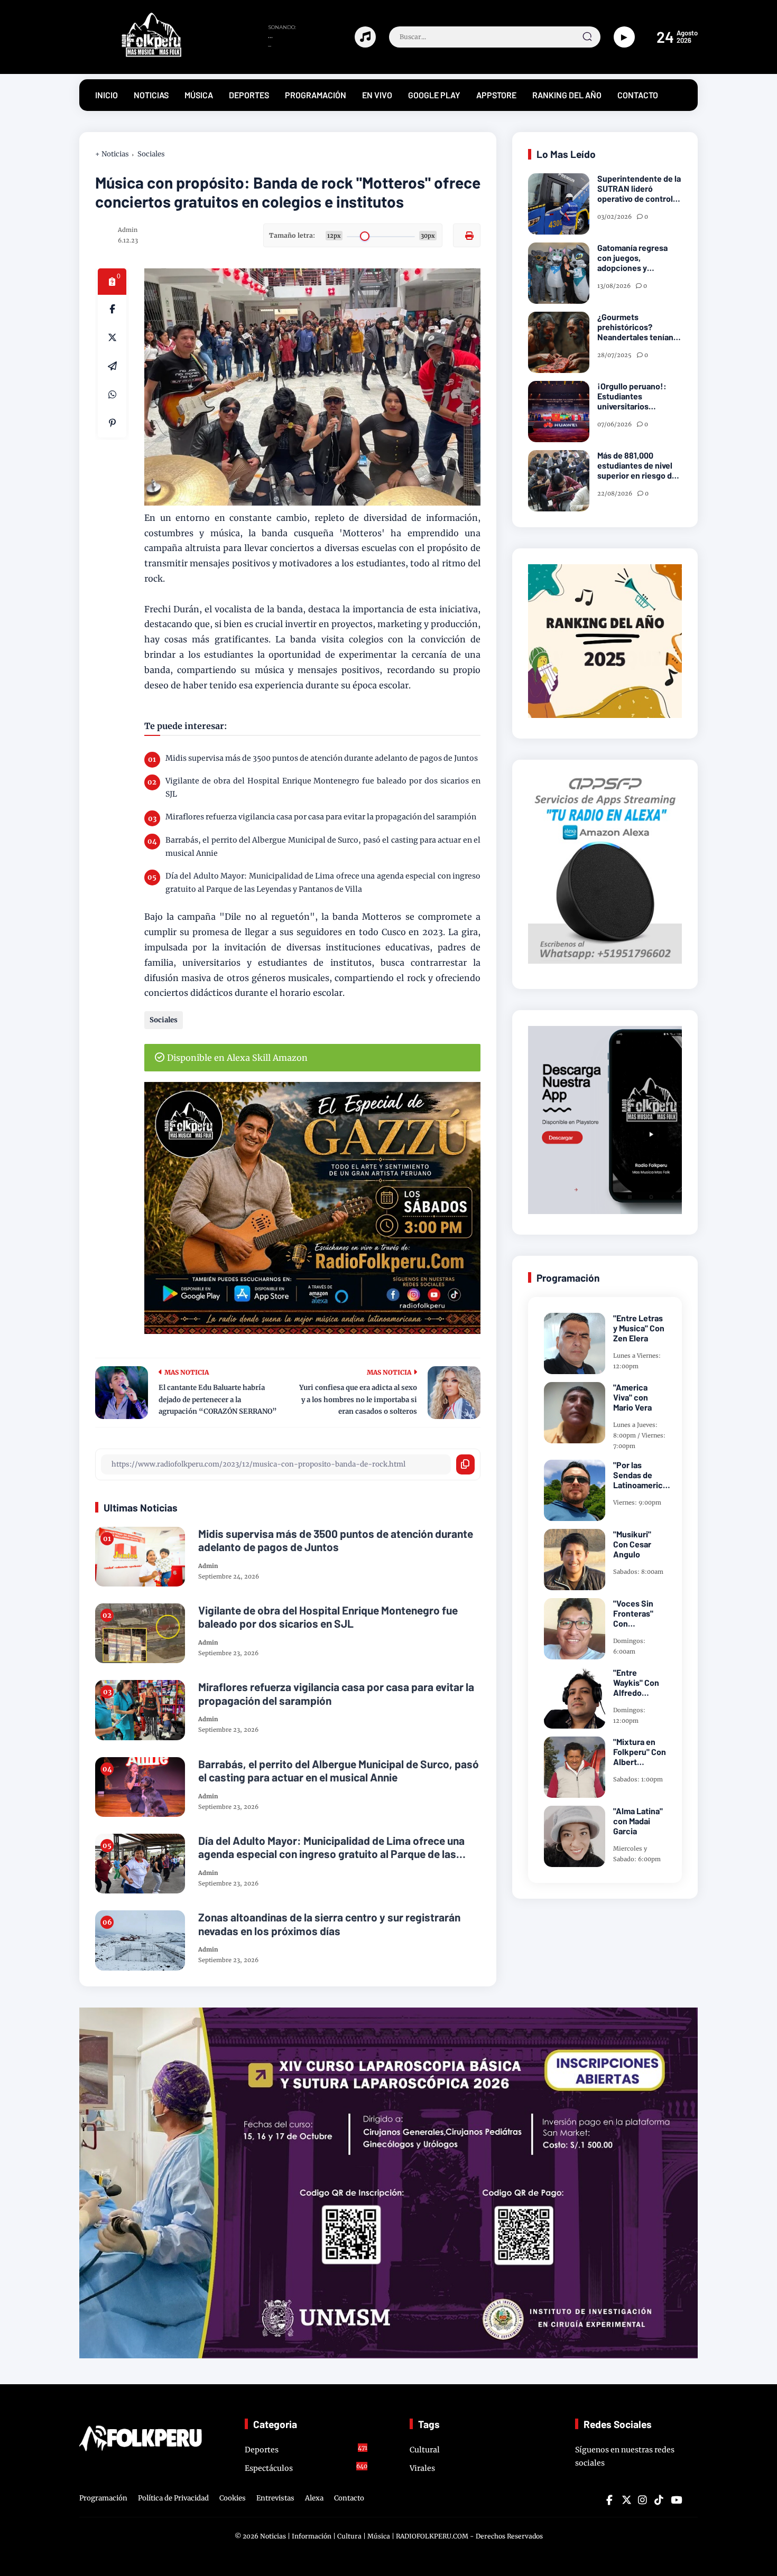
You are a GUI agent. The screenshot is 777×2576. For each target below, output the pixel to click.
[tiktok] (659, 2500)
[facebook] (112, 309)
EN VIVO (377, 95)
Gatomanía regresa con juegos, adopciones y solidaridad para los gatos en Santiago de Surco (636, 258)
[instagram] (642, 2500)
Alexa (314, 2498)
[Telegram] (112, 366)
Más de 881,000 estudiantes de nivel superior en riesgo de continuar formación (637, 465)
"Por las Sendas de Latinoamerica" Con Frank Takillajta (642, 1475)
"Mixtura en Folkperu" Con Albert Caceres (640, 1752)
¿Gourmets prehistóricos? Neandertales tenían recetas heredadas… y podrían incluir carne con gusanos (639, 327)
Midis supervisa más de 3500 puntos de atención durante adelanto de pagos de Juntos (322, 758)
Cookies (233, 2498)
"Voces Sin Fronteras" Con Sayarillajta (634, 1613)
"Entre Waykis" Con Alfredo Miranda (636, 1683)
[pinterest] (112, 423)
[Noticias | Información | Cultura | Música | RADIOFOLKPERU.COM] (132, 54)
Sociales (151, 154)
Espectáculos (306, 2468)
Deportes (306, 2449)
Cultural (425, 2450)
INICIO (107, 95)
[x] (112, 338)
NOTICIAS (151, 95)
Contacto (349, 2498)
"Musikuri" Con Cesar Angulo (632, 1544)
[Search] (587, 37)
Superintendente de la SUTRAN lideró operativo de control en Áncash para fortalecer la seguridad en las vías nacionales (639, 189)
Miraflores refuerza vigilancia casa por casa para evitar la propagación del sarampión (321, 817)
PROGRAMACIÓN (316, 95)
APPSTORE (496, 95)
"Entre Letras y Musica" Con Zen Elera (639, 1328)
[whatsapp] (112, 395)
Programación (103, 2498)
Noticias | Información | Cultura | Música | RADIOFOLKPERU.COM (364, 2536)
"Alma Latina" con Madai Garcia (638, 1821)
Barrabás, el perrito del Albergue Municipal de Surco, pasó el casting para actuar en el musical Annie (323, 847)
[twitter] (626, 2500)
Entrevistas (275, 2498)
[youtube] (675, 2500)
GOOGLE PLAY (434, 95)
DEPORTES (249, 95)
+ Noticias (112, 154)
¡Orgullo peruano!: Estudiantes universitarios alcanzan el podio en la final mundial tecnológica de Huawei (639, 396)
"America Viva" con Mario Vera (632, 1397)
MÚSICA (199, 95)
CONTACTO (638, 95)
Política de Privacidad (173, 2498)
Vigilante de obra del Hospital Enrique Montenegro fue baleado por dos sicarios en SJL (323, 787)
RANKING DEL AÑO (567, 95)
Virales (422, 2468)
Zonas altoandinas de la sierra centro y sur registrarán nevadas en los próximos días (329, 1924)
